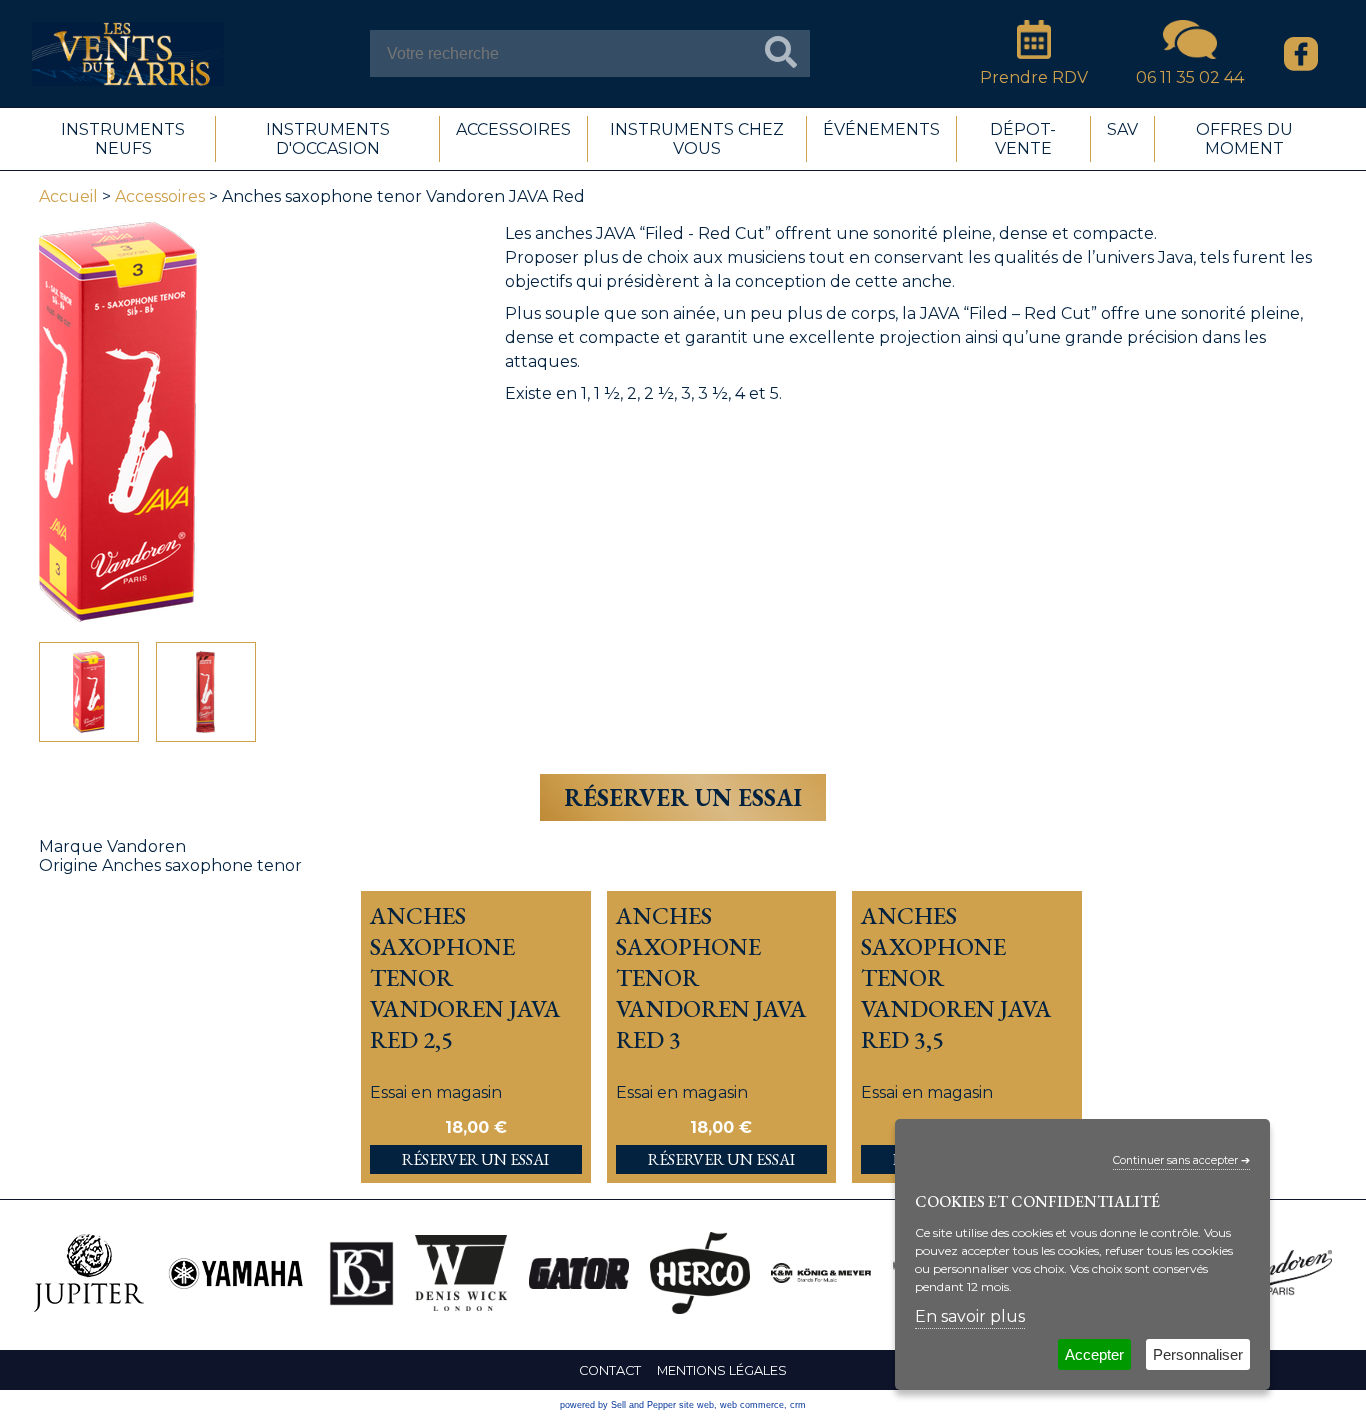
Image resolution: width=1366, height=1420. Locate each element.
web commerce (752, 1405)
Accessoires (160, 196)
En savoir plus (970, 1316)
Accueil (68, 196)
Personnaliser (1198, 1354)
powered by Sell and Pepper (618, 1405)
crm (798, 1405)
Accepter (1094, 1354)
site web (696, 1405)
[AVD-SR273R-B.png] (89, 692)
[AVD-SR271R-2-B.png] (206, 692)
